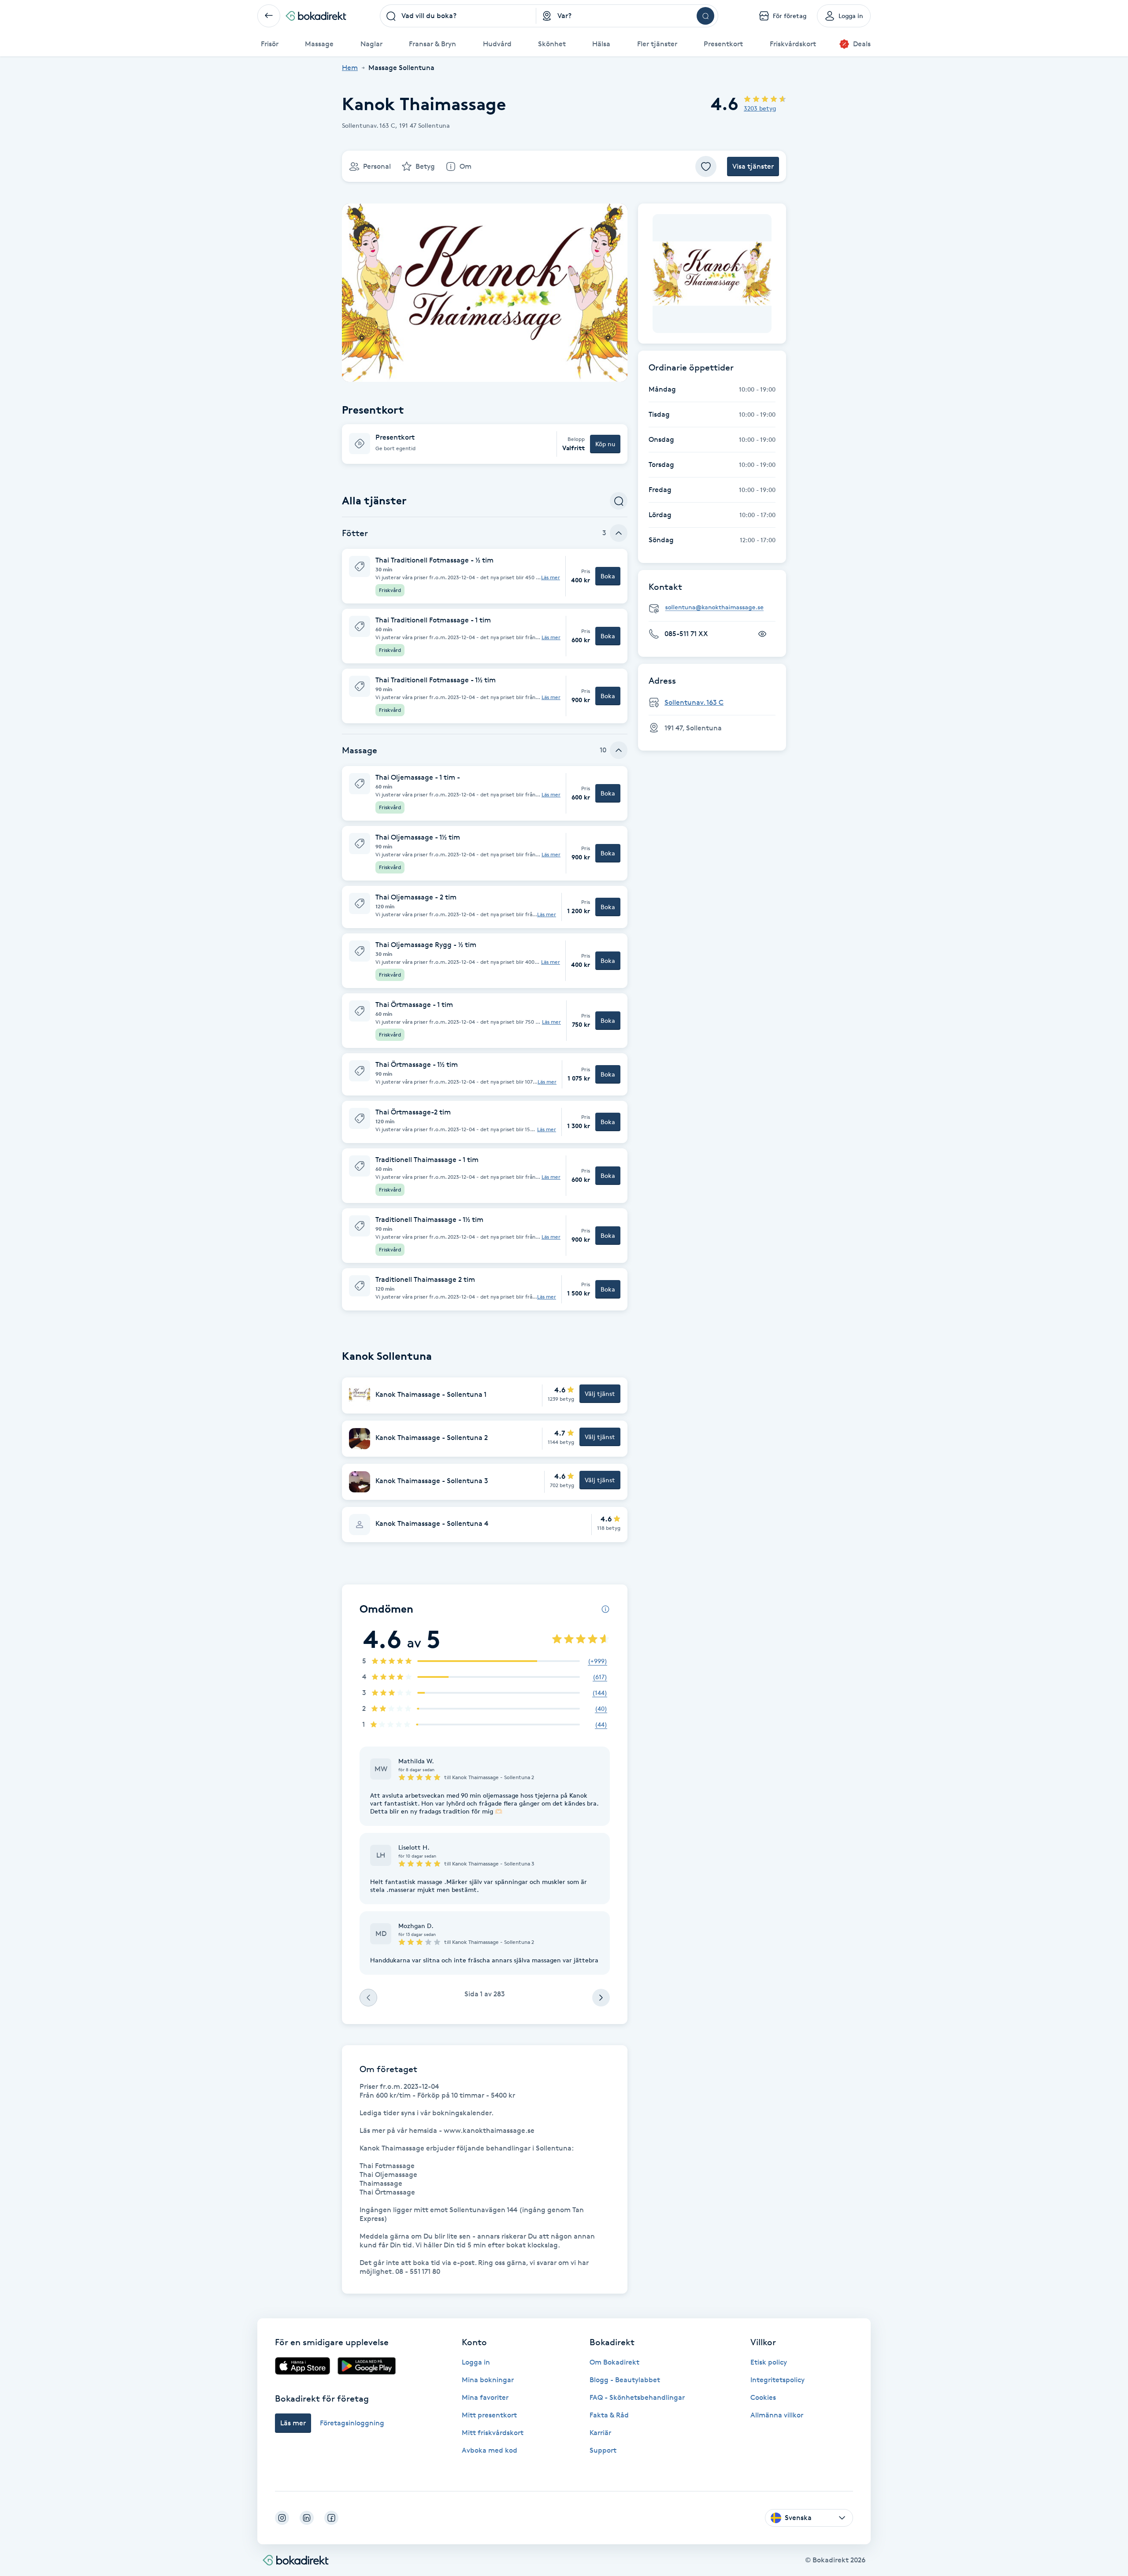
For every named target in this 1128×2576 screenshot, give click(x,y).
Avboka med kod (490, 2450)
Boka (608, 576)
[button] (485, 444)
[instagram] (282, 2518)
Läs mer (551, 577)
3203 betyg (760, 108)
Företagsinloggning (352, 2423)
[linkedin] (307, 2518)
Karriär (600, 2433)
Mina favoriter (485, 2397)
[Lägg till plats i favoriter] (706, 167)
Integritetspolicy (777, 2380)
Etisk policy (769, 2362)
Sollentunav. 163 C (694, 702)
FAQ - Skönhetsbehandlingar (637, 2397)
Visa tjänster (753, 166)
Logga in (476, 2362)
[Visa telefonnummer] (762, 634)
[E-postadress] (716, 608)
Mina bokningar (488, 2380)
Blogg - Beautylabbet (625, 2380)
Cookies (763, 2397)
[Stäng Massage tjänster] (619, 750)
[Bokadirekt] (316, 16)
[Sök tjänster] (619, 501)
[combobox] (458, 16)
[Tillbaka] (269, 16)
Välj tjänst (600, 1393)
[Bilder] (712, 274)
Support (603, 2450)
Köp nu (605, 444)
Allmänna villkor (777, 2415)
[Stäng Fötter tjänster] (619, 533)
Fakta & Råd (609, 2415)
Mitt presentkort (489, 2415)
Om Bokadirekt (614, 2362)
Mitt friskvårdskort (493, 2433)
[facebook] (331, 2518)
